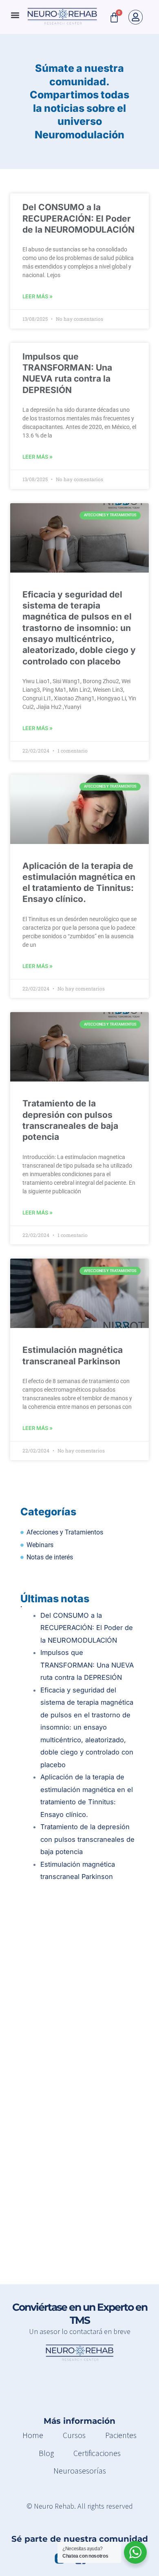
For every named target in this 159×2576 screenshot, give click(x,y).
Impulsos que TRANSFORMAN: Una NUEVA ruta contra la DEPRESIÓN (87, 1665)
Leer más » (38, 296)
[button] (15, 15)
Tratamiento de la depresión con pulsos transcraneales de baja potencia (87, 1839)
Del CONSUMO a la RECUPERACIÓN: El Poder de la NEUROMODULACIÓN (78, 218)
